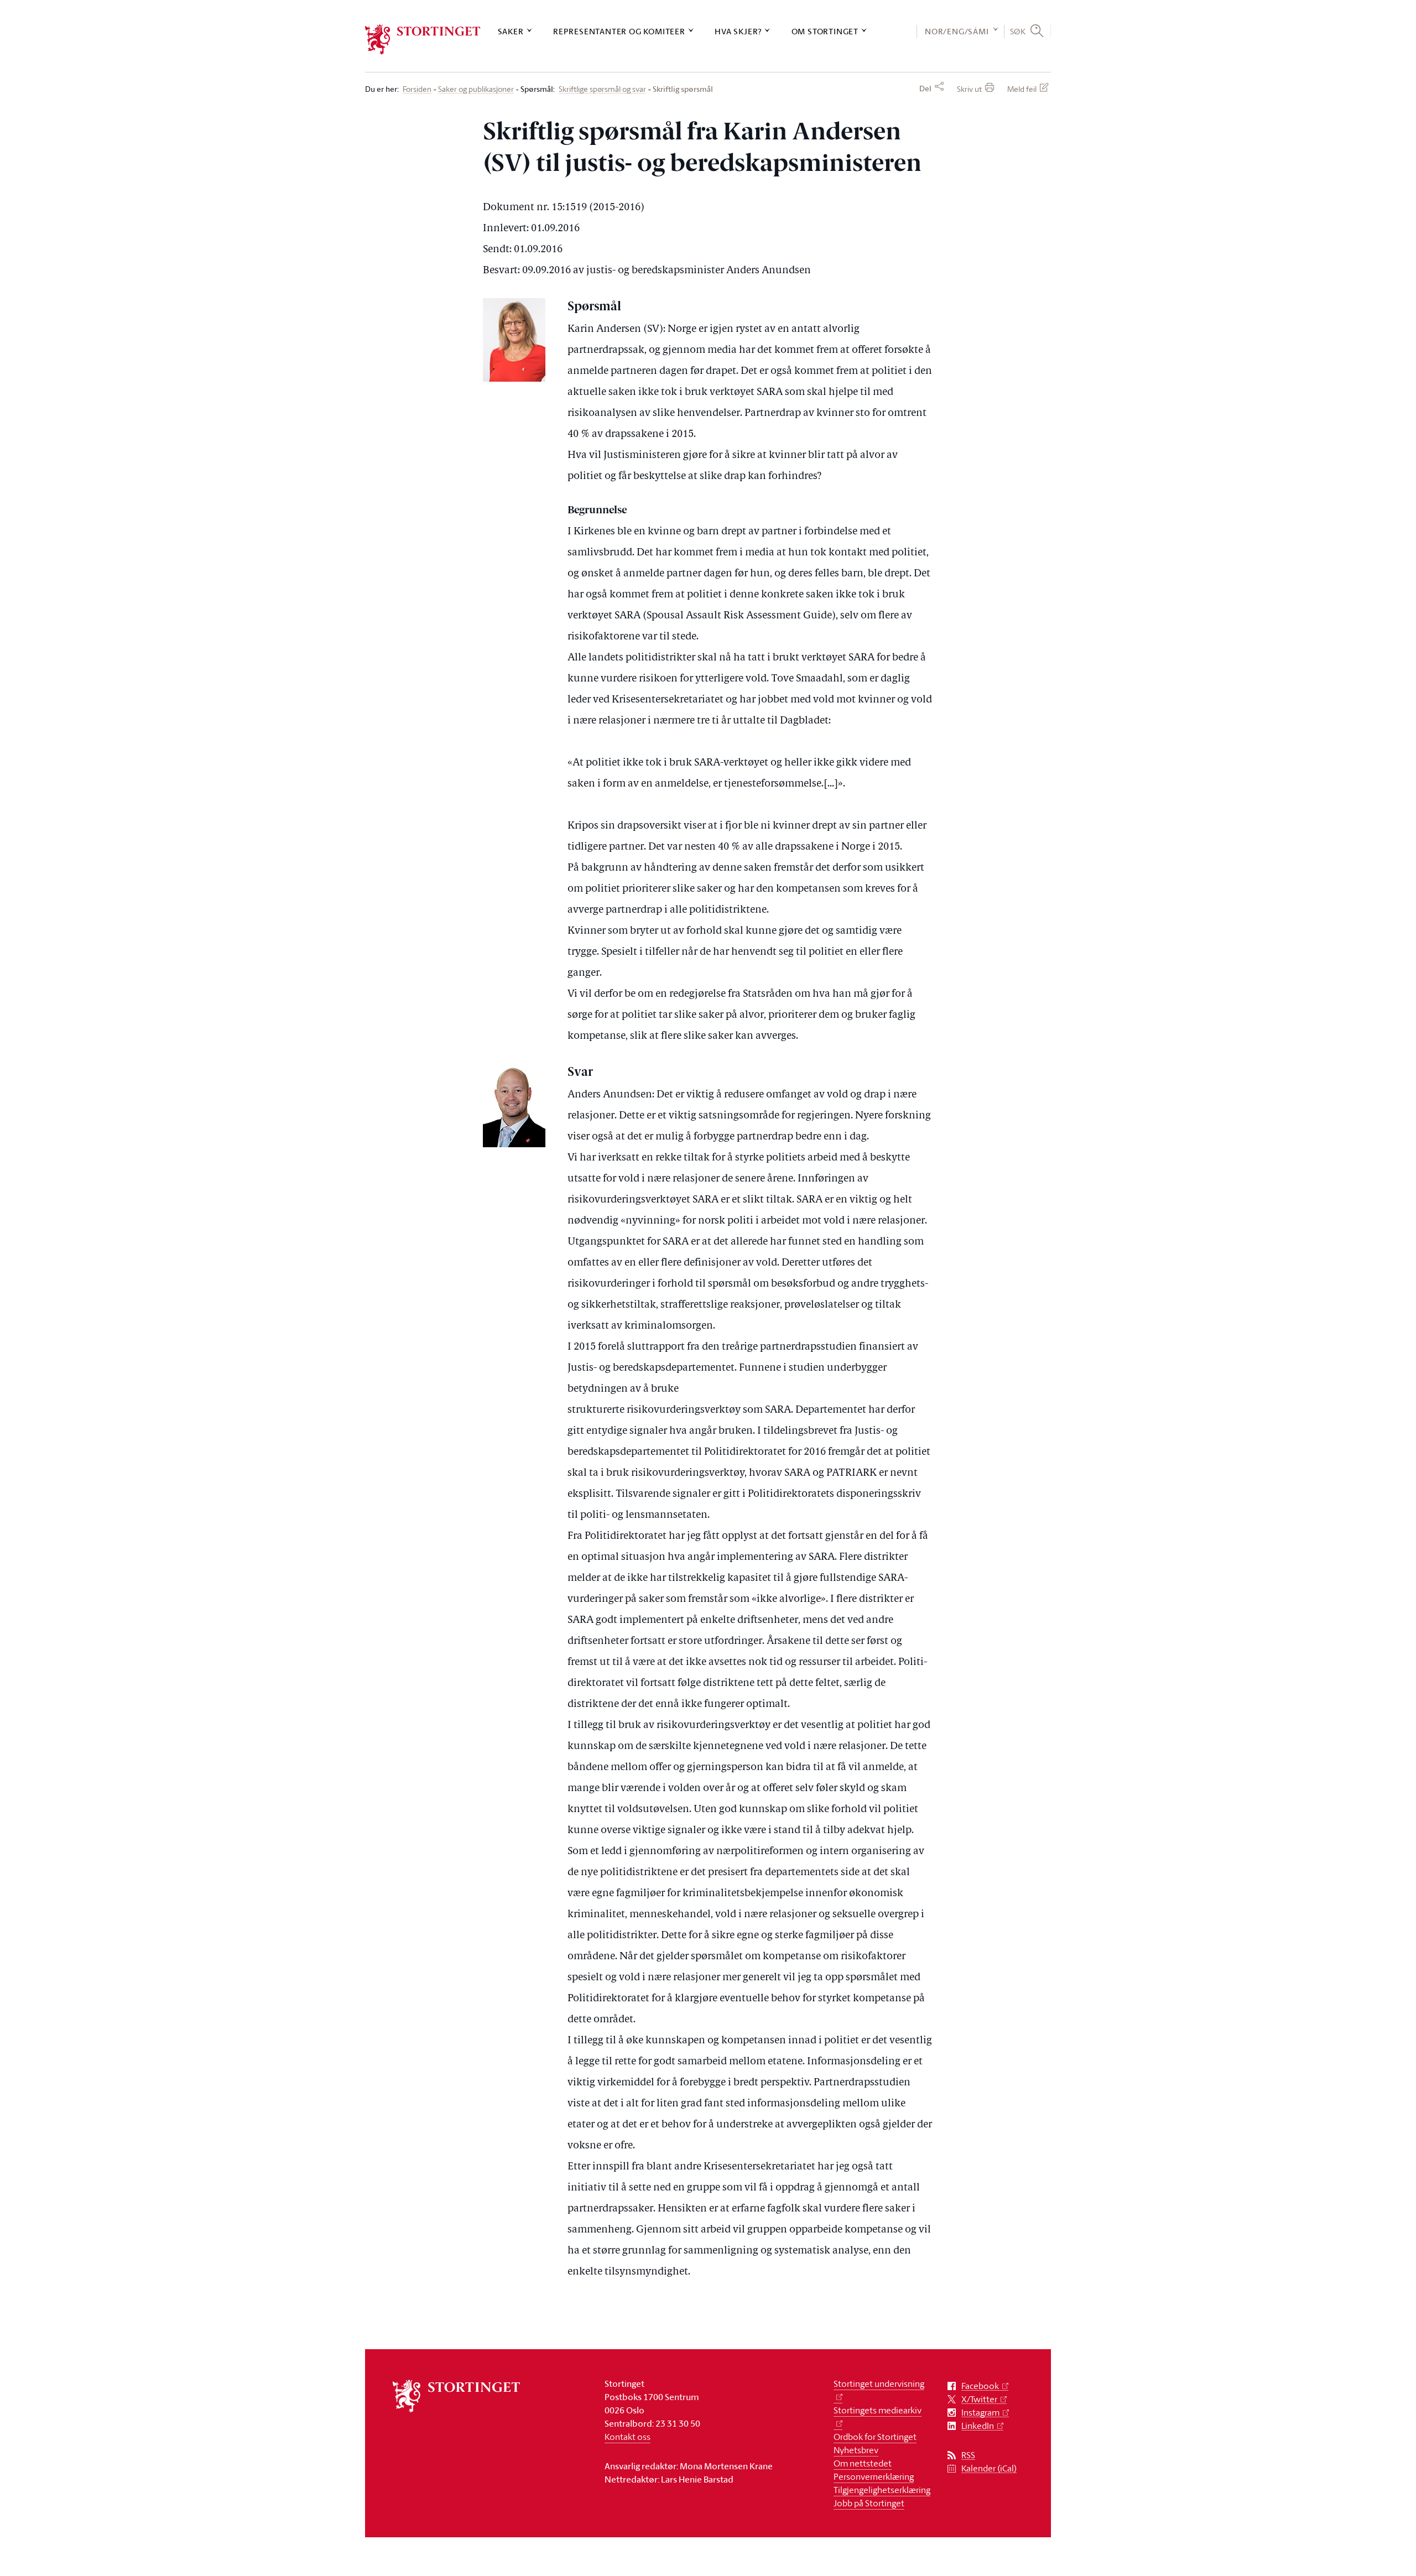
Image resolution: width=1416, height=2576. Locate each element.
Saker (511, 31)
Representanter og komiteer (619, 31)
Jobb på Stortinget (869, 2503)
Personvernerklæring (874, 2476)
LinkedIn (978, 2426)
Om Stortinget (825, 31)
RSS (968, 2455)
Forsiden (417, 89)
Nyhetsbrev (856, 2450)
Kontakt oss (628, 2437)
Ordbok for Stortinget (875, 2437)
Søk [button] (1018, 31)
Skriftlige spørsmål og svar (602, 89)
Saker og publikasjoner (476, 89)
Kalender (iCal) (989, 2468)
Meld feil (1022, 89)
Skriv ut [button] (969, 89)
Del (925, 89)
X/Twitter (979, 2399)
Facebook (980, 2386)
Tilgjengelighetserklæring (882, 2490)
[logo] (423, 40)
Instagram (980, 2413)
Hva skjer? (738, 31)
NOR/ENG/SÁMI (957, 31)
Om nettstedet (863, 2463)
